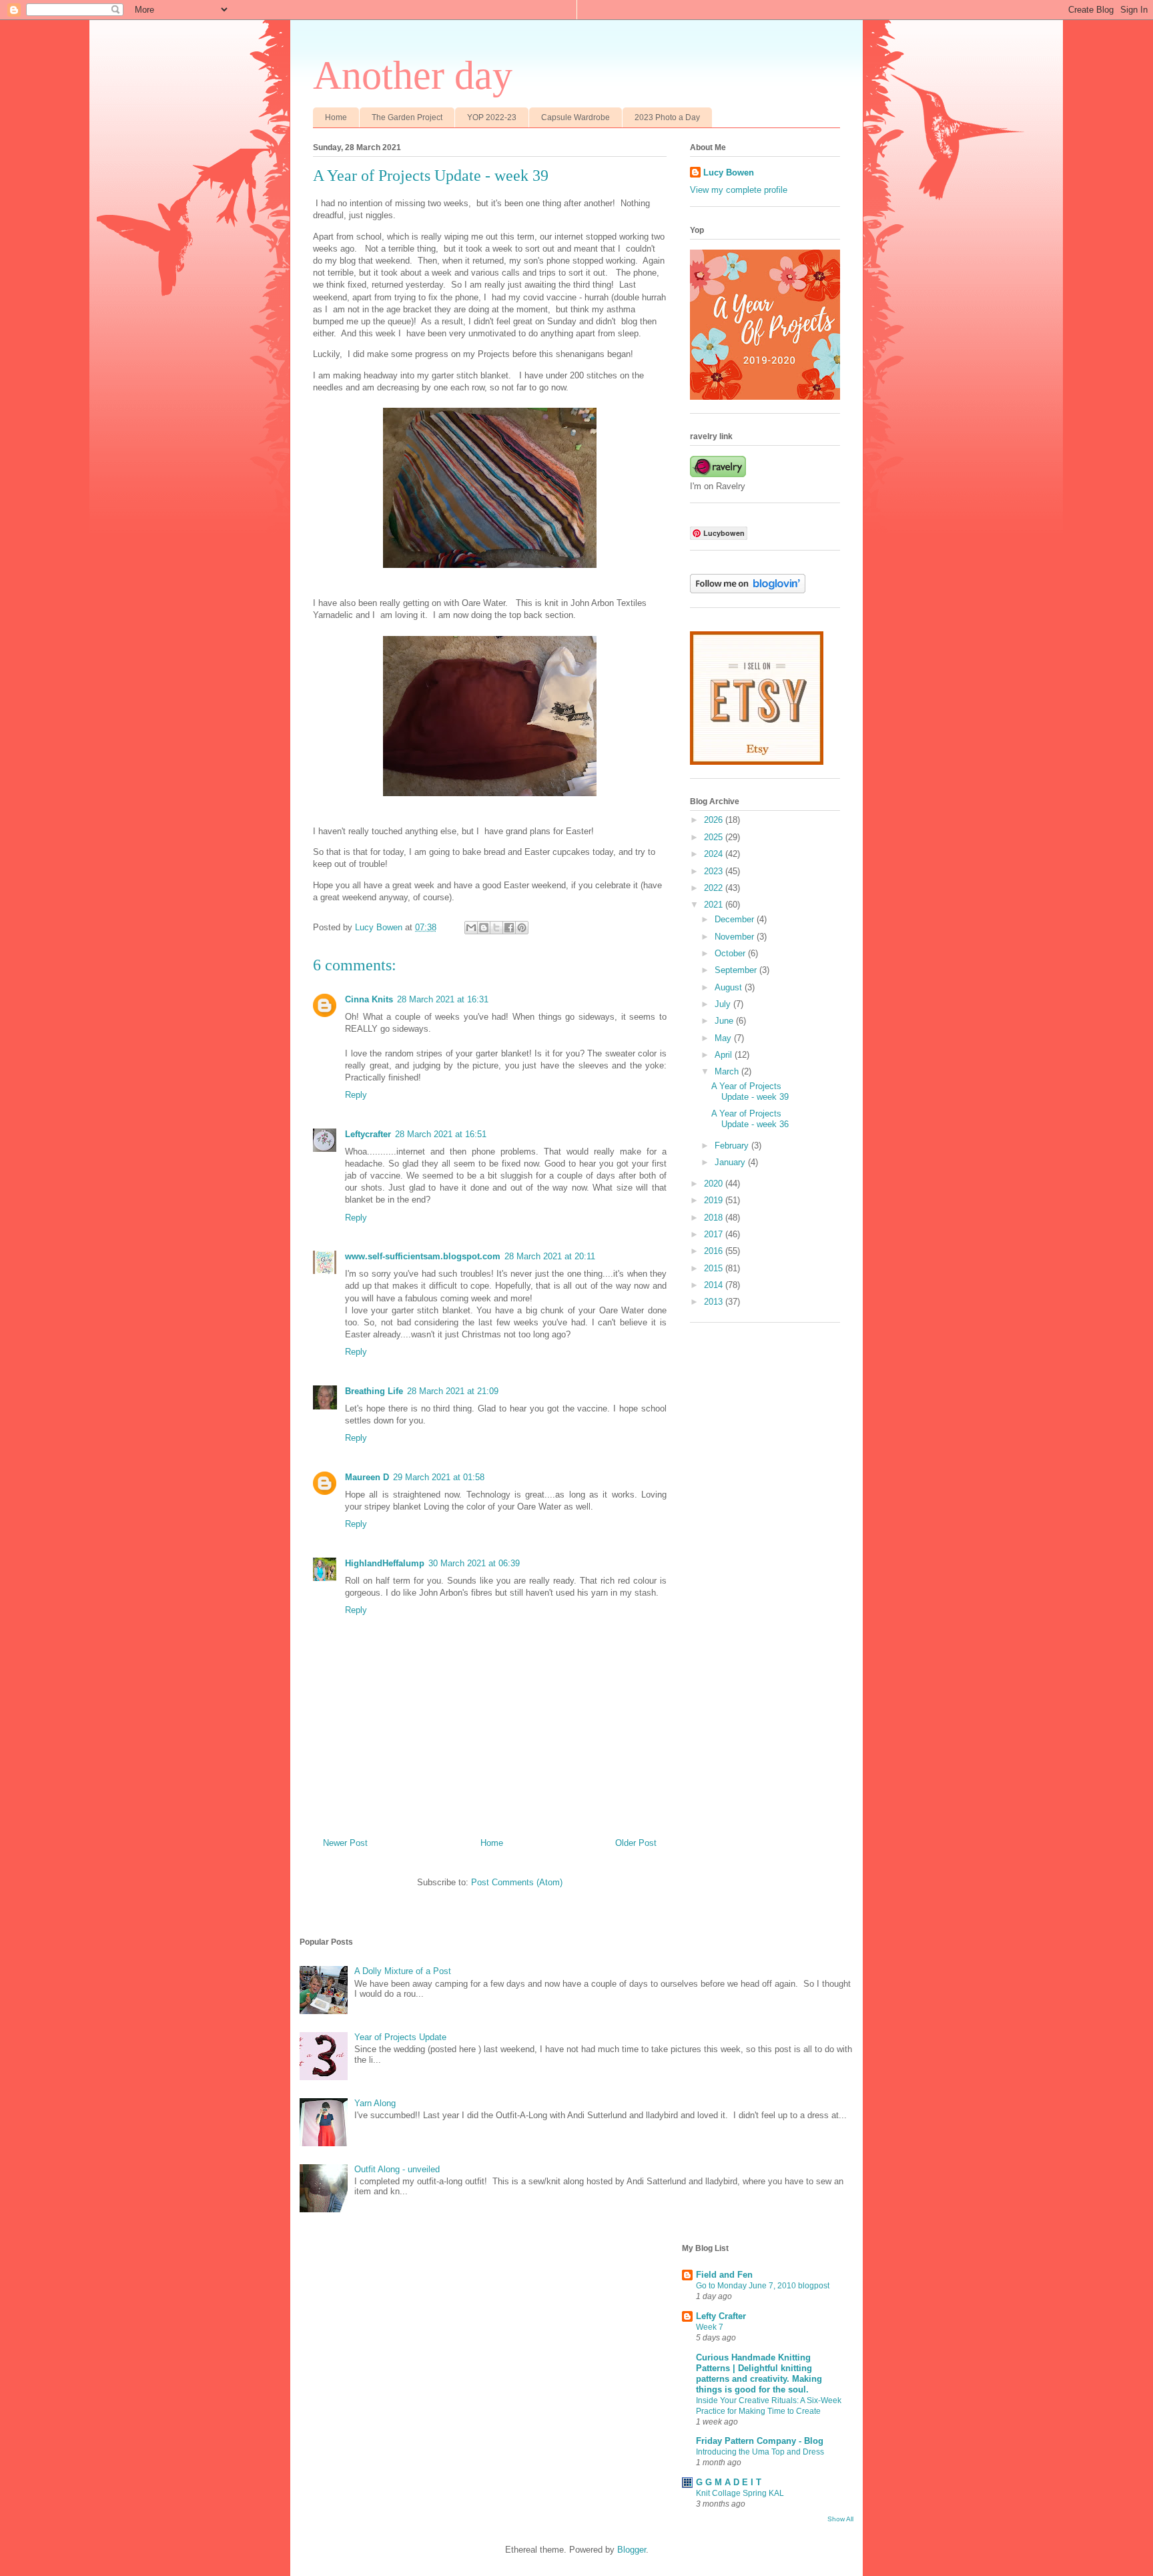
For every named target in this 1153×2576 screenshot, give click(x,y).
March (728, 1071)
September (737, 970)
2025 (715, 837)
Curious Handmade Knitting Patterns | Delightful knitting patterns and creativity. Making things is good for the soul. (759, 2373)
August (730, 987)
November (736, 937)
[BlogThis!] (484, 928)
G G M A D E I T (729, 2482)
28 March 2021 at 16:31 (443, 999)
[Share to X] (496, 928)
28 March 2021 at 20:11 (550, 1256)
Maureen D (367, 1477)
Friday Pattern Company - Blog (760, 2441)
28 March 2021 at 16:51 (441, 1134)
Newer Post (345, 1843)
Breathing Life (374, 1391)
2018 (715, 1218)
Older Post (636, 1843)
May (724, 1038)
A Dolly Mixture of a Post (403, 1971)
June (725, 1021)
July (724, 1004)
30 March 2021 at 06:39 (474, 1563)
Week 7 (710, 2327)
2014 (715, 1285)
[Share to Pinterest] (522, 928)
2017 (715, 1234)
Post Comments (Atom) (517, 1882)
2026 (715, 820)
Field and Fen (724, 2275)
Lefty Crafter (721, 2316)
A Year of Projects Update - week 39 (750, 1091)
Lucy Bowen (729, 173)
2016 (715, 1251)
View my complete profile (739, 190)
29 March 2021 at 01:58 (439, 1477)
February (733, 1146)
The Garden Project (407, 117)
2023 (715, 871)
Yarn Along (375, 2103)
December (736, 919)
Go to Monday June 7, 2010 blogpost (763, 2286)
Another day (413, 75)
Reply (356, 1095)
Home (336, 117)
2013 (715, 1302)
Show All (840, 2519)
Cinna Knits (369, 999)
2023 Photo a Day (667, 117)
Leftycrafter (368, 1134)
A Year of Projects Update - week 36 (750, 1119)
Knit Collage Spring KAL (740, 2493)
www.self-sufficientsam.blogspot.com (423, 1256)
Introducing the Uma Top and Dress (760, 2452)
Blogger (632, 2550)
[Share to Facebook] (509, 928)
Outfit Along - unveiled (397, 2169)
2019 (715, 1200)
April (725, 1055)
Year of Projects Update (400, 2037)
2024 (715, 854)
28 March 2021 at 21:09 (453, 1391)
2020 (715, 1184)
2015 (715, 1268)
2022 (715, 888)
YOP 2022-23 (492, 117)
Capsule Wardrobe (575, 117)
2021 (715, 905)
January (731, 1162)
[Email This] (471, 928)
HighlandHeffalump (385, 1563)
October (731, 953)
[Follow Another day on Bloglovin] (748, 590)
